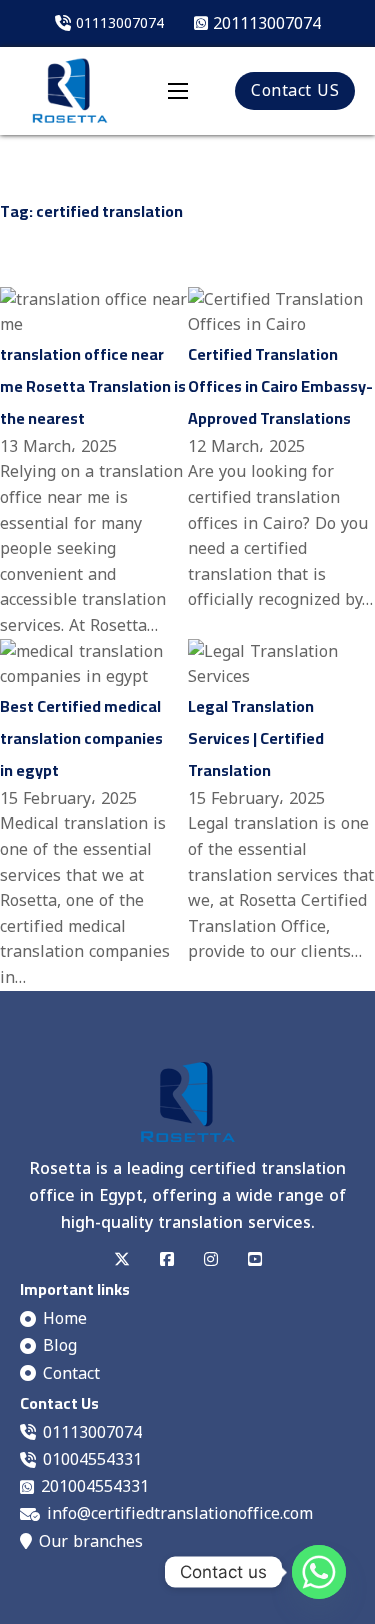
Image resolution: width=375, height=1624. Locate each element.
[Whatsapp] (319, 1572)
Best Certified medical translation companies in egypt (81, 738)
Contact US (295, 90)
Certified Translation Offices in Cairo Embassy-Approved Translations (280, 386)
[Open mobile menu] (178, 91)
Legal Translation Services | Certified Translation (256, 738)
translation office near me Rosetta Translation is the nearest (93, 386)
